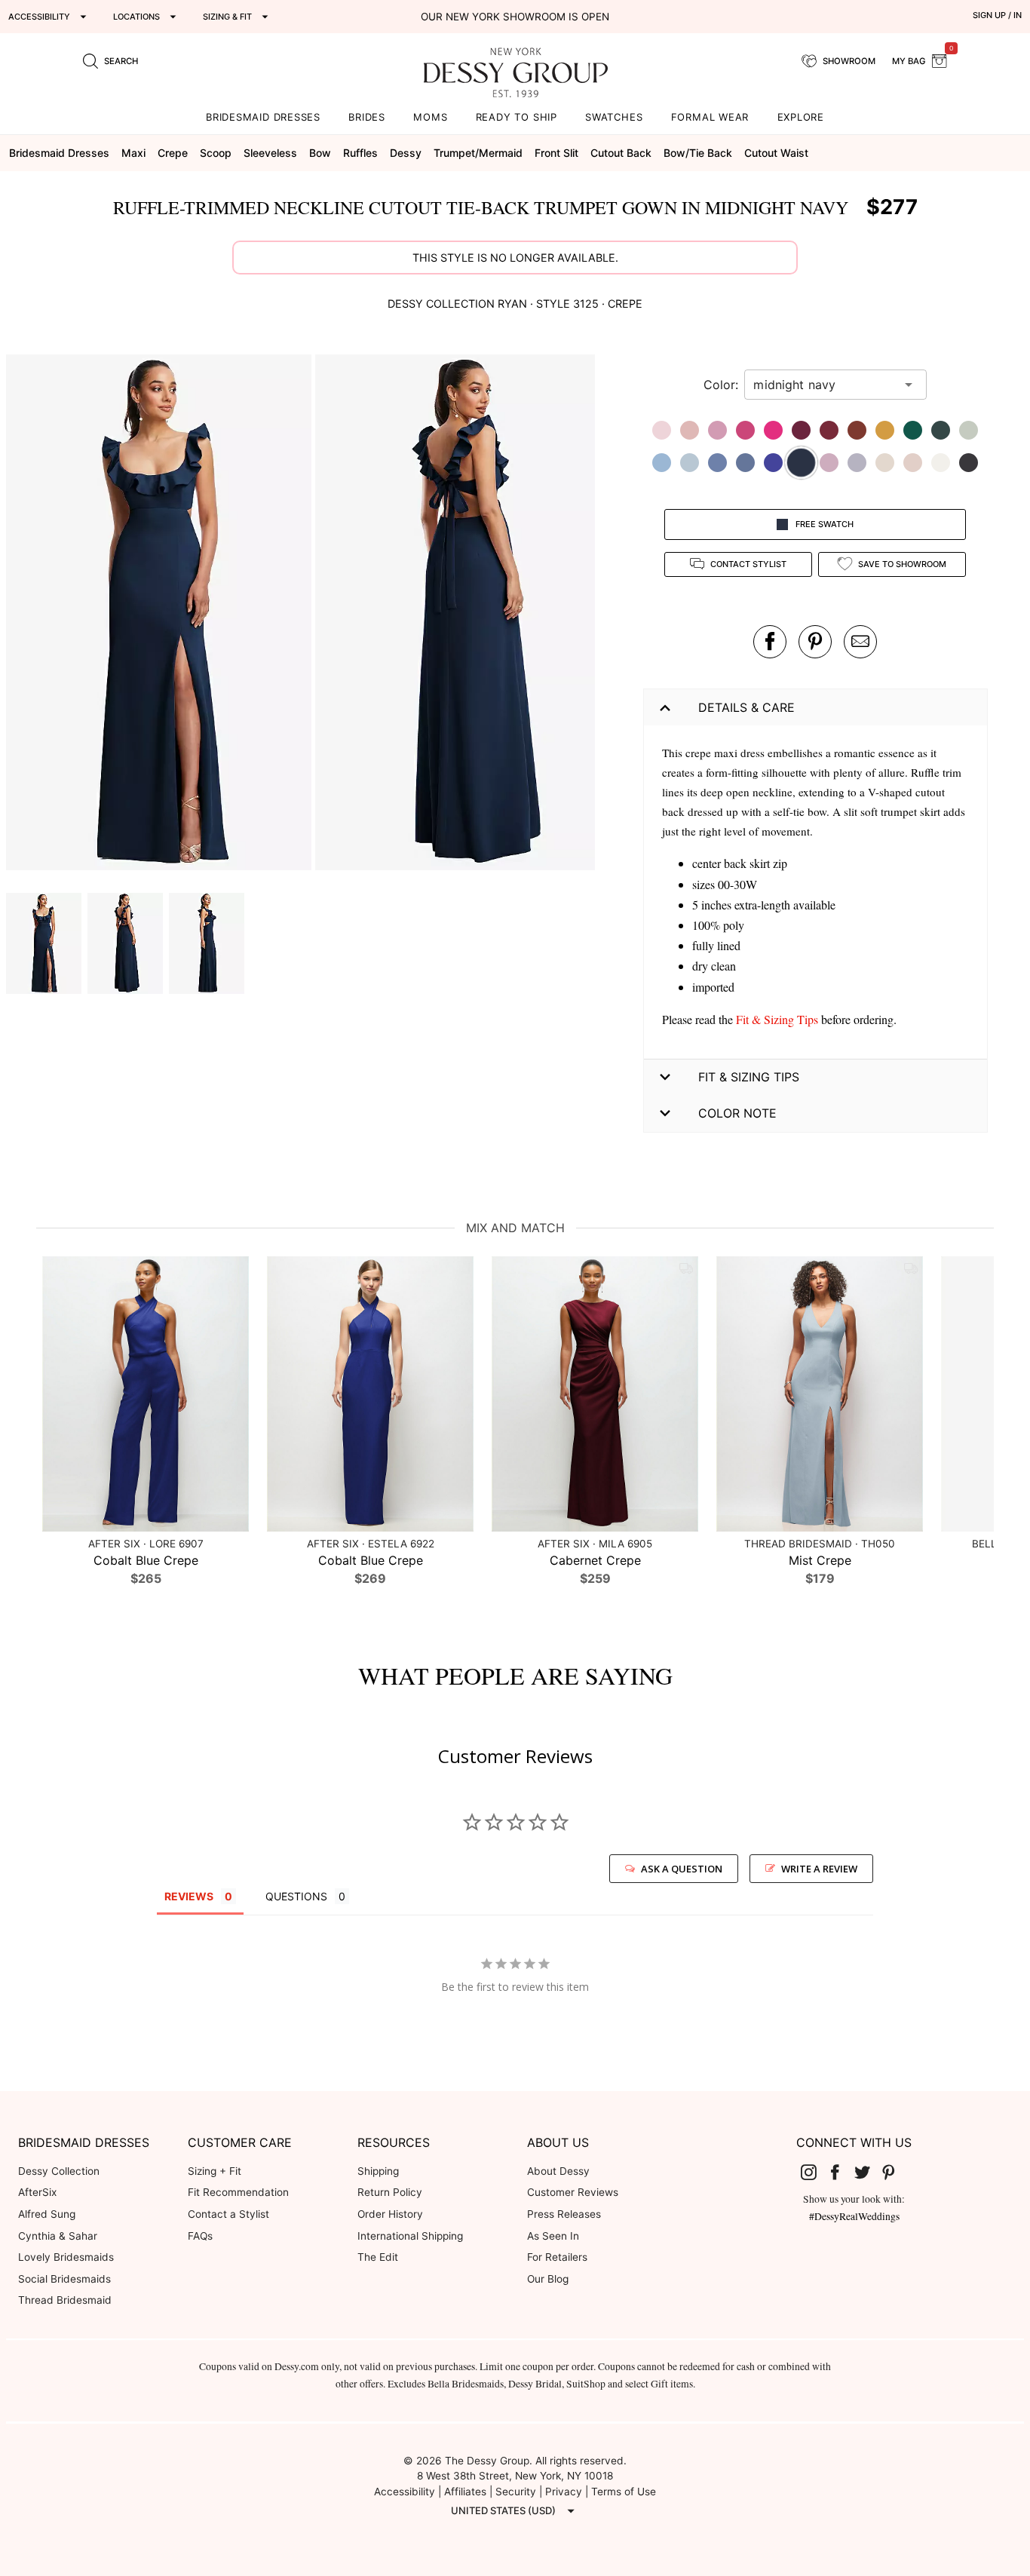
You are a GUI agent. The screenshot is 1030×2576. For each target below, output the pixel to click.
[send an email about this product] (860, 642)
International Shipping (410, 2236)
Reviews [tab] (189, 1896)
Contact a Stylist (228, 2214)
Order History (390, 2214)
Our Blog (548, 2279)
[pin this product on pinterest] (815, 642)
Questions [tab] (296, 1896)
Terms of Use (624, 2492)
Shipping (378, 2171)
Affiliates (465, 2492)
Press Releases (564, 2214)
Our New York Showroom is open (515, 17)
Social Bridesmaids (64, 2279)
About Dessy (558, 2171)
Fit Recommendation (238, 2192)
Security (516, 2492)
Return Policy (390, 2192)
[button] (161, 615)
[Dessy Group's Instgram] (814, 2172)
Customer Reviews (573, 2192)
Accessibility (405, 2492)
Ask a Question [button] (682, 1869)
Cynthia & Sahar (58, 2236)
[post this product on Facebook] (770, 642)
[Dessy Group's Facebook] (841, 2172)
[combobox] (824, 385)
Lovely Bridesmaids (66, 2257)
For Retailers (557, 2257)
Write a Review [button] (819, 1869)
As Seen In (553, 2236)
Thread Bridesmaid (65, 2300)
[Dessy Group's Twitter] (868, 2172)
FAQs (200, 2236)
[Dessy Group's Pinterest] (895, 2172)
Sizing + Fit (215, 2171)
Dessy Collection (59, 2171)
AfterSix (37, 2192)
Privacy (564, 2492)
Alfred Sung (47, 2214)
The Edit (378, 2257)
